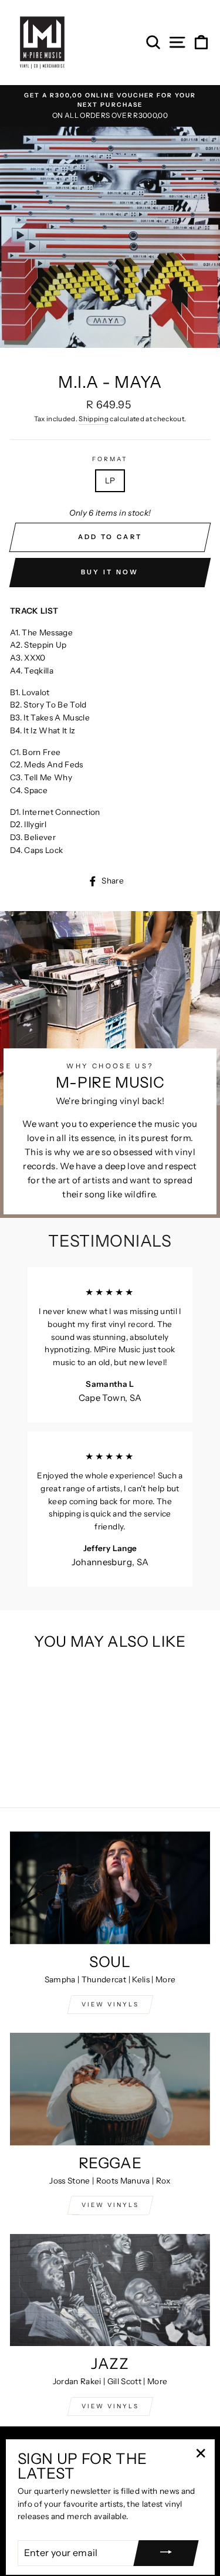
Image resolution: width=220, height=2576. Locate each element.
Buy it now (110, 572)
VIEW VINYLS (110, 2004)
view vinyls (110, 2205)
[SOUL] (110, 1888)
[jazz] (110, 2290)
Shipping (94, 419)
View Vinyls (110, 2406)
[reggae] (110, 2089)
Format (110, 459)
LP (110, 480)
